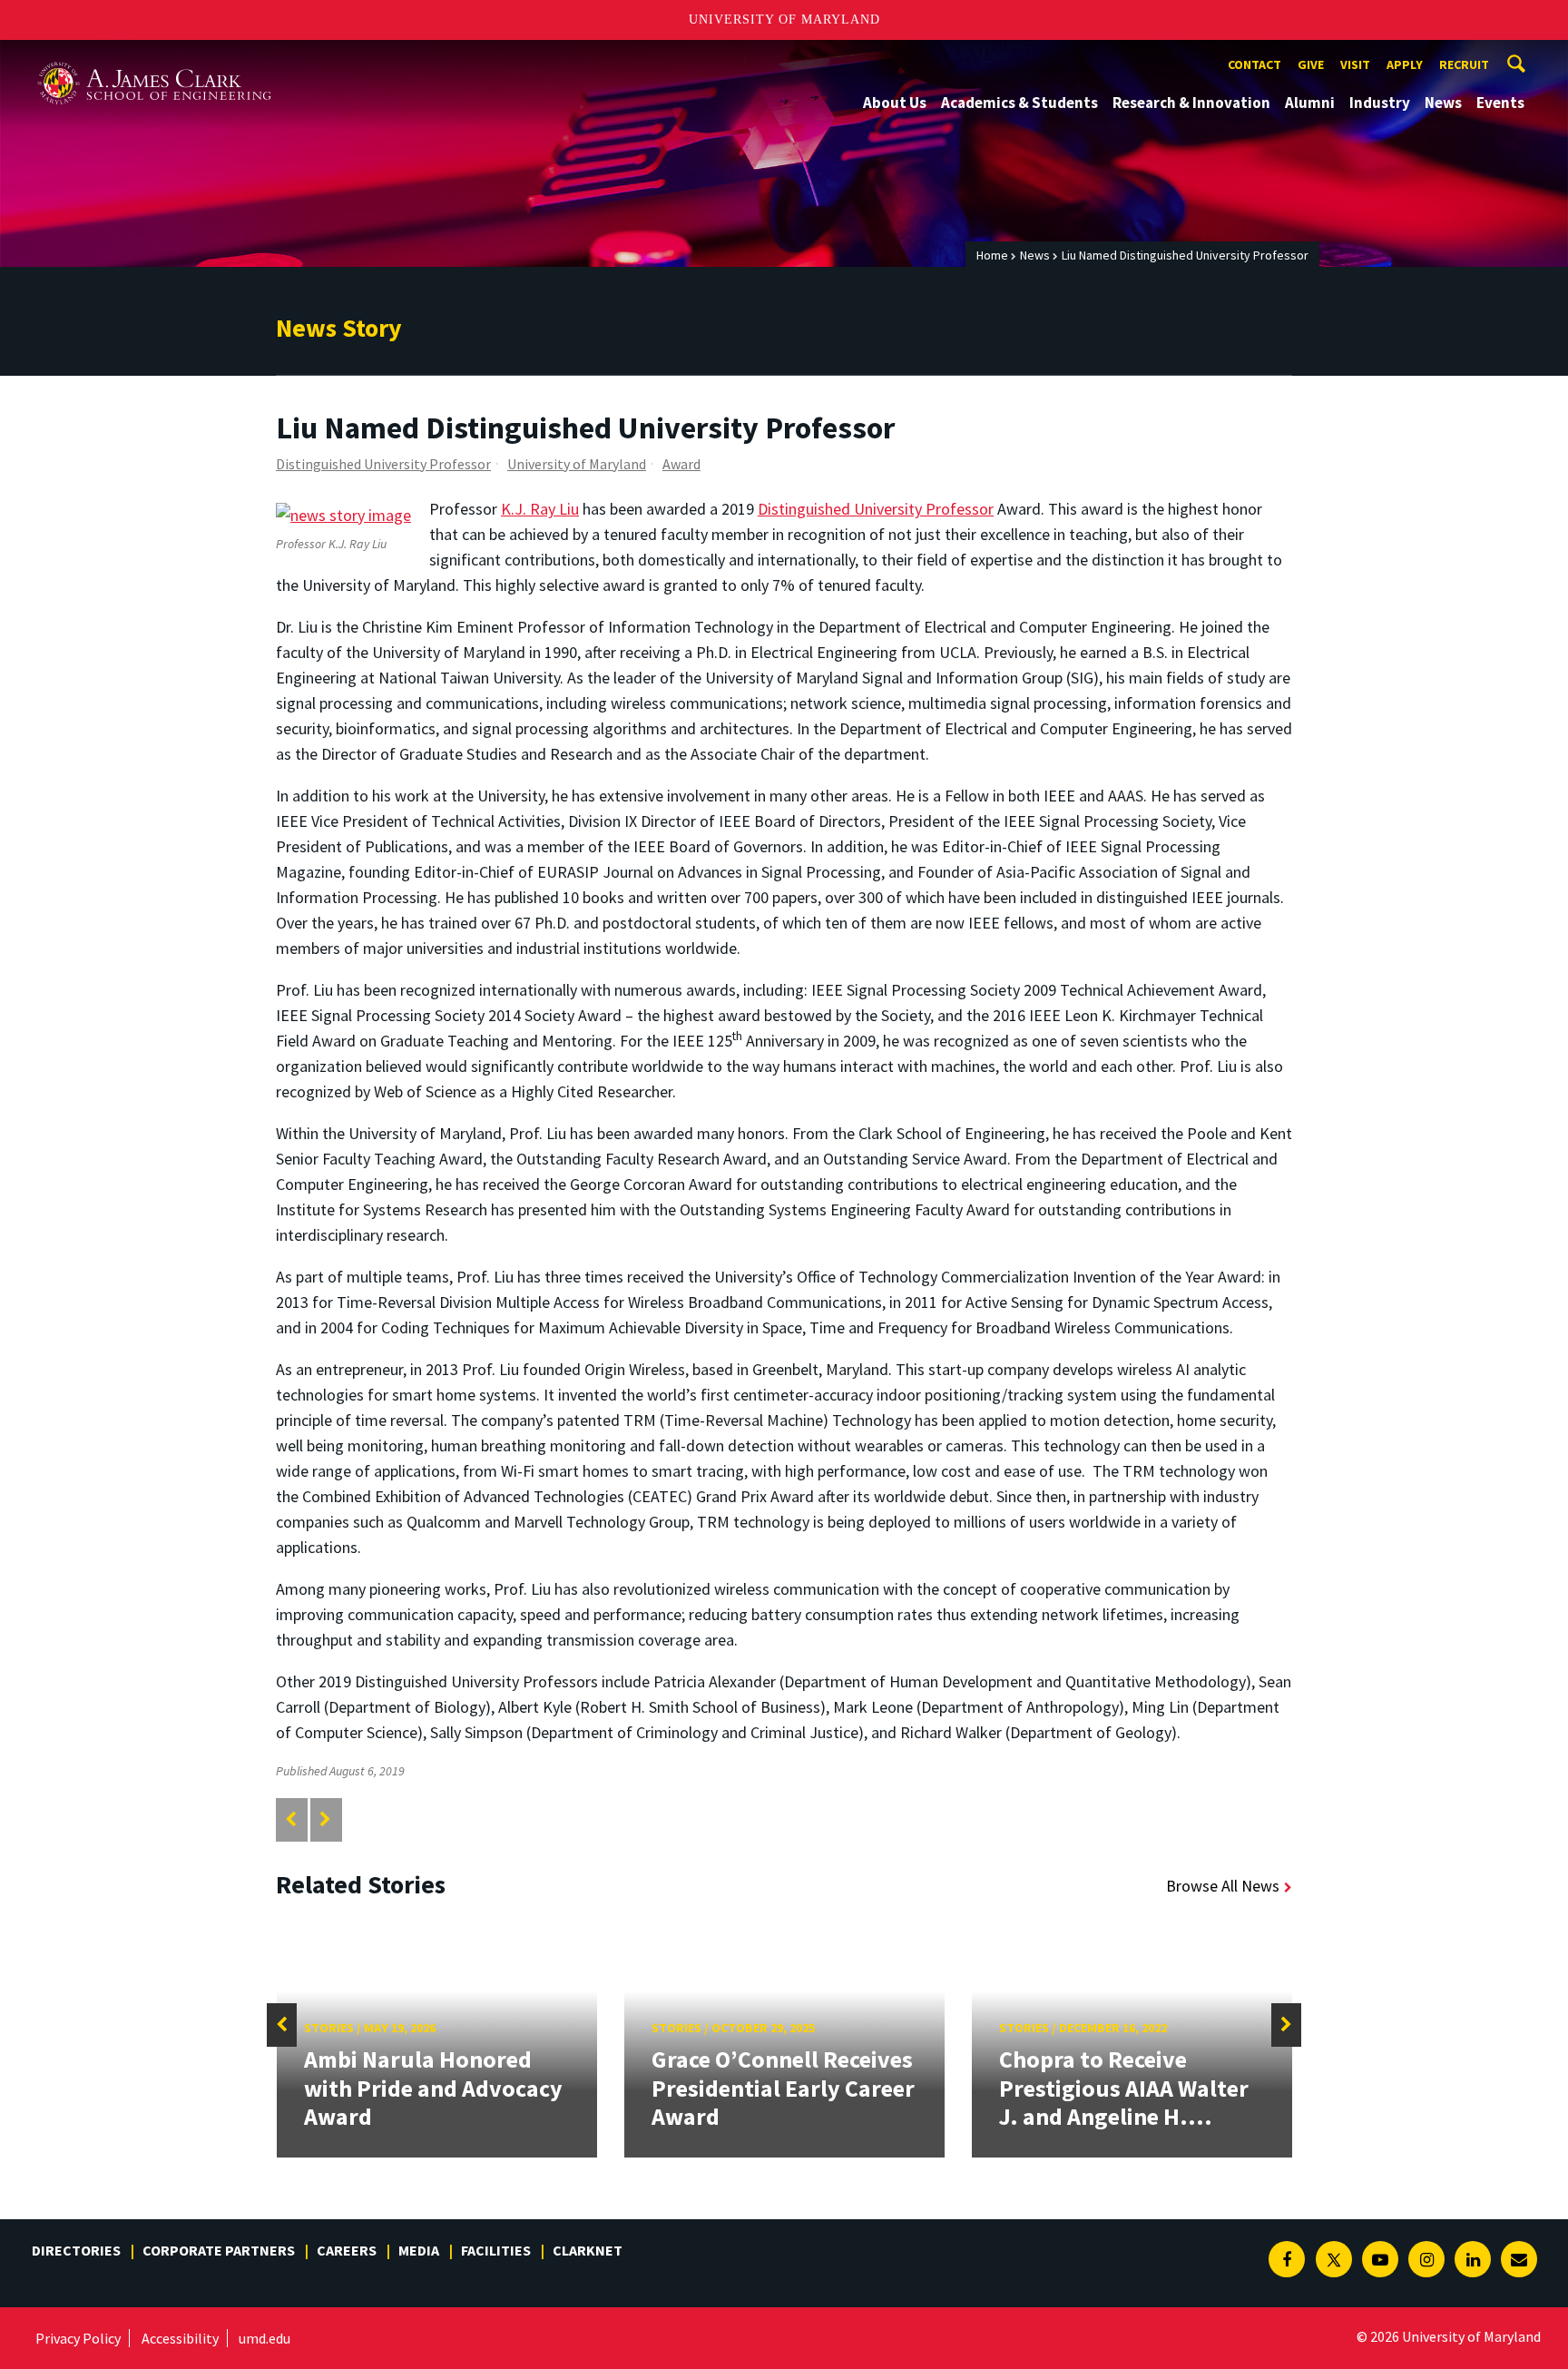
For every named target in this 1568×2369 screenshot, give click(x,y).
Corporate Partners (219, 2250)
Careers (347, 2250)
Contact (1254, 64)
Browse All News (1223, 1886)
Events (1500, 103)
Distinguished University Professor (383, 464)
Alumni (1310, 103)
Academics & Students (1019, 103)
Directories (76, 2250)
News (1443, 103)
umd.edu (265, 2338)
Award (681, 464)
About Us (895, 103)
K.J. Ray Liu (540, 509)
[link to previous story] (291, 1819)
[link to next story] (325, 1819)
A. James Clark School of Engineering (154, 57)
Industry (1380, 103)
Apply (1405, 64)
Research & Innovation (1191, 103)
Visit (1355, 64)
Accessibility (180, 2338)
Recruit (1464, 64)
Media (419, 2250)
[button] (282, 2025)
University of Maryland (784, 20)
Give (1311, 64)
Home (992, 255)
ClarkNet (588, 2250)
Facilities (496, 2250)
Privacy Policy (78, 2338)
